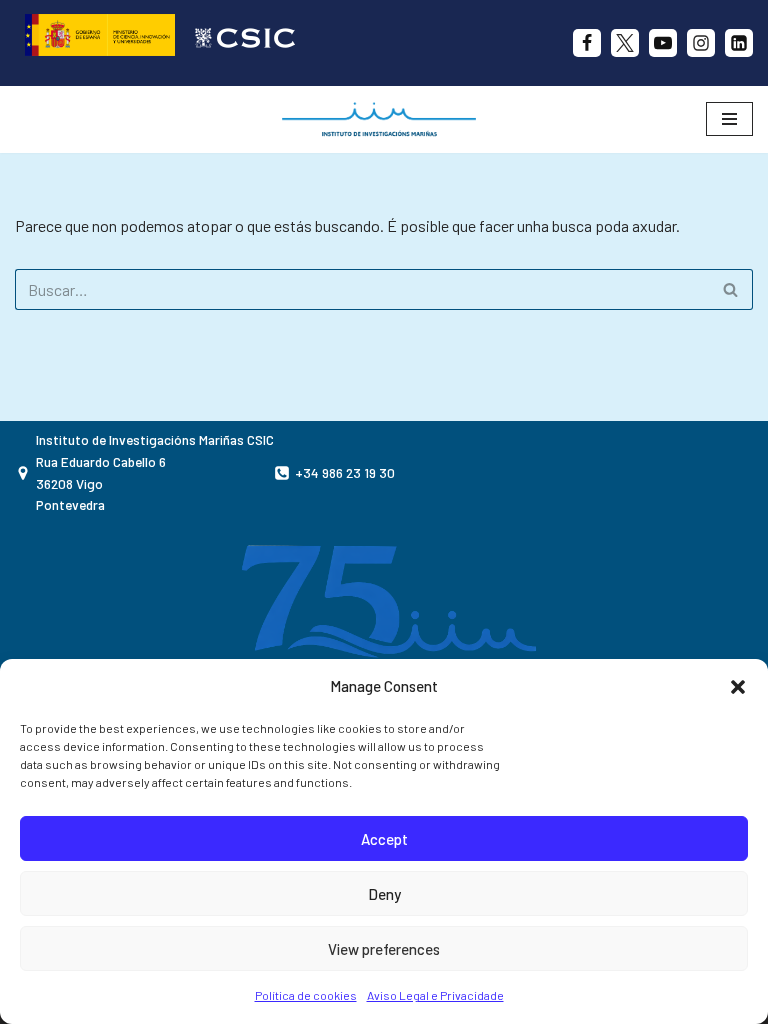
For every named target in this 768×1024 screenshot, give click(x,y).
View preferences (384, 949)
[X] (625, 43)
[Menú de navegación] (729, 119)
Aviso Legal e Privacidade (435, 995)
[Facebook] (587, 43)
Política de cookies (306, 995)
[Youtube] (663, 43)
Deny (384, 894)
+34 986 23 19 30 (345, 472)
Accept (384, 839)
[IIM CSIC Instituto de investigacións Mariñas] (384, 119)
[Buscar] (730, 289)
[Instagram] (701, 43)
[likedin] (739, 43)
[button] (738, 687)
